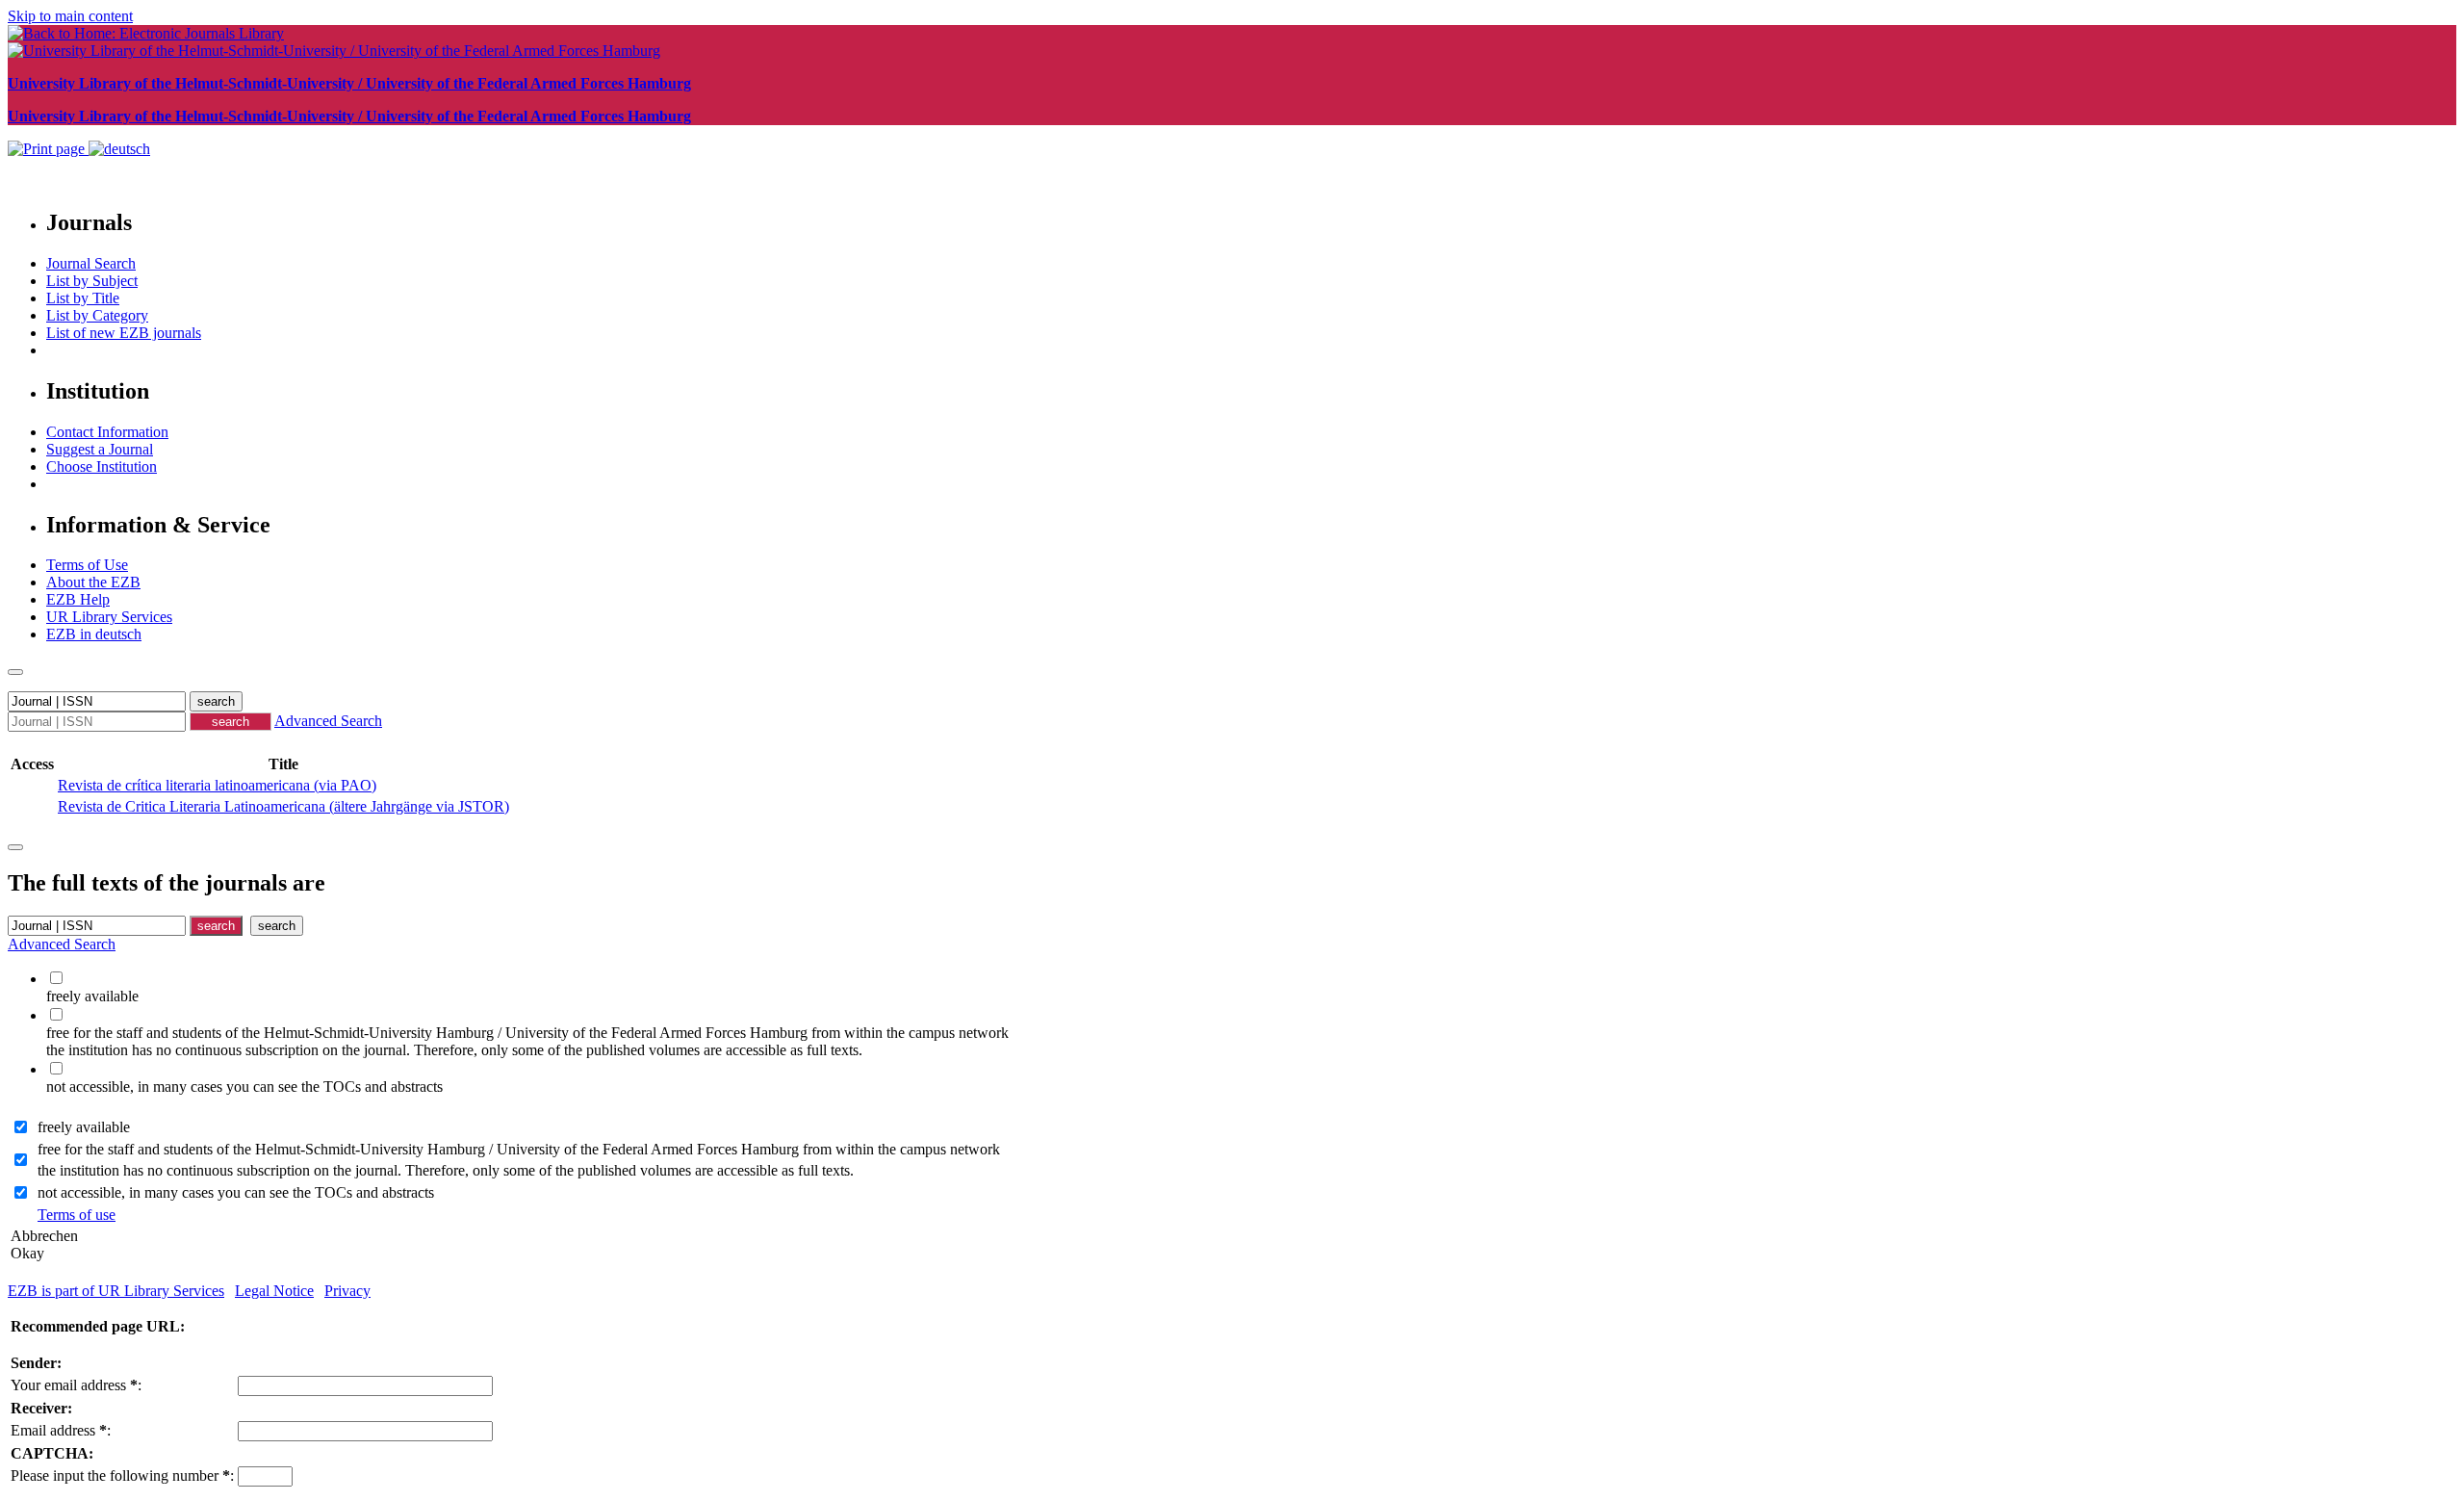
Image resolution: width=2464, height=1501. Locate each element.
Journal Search (91, 263)
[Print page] (48, 149)
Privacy (347, 1291)
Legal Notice (274, 1291)
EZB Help (78, 599)
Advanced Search (328, 721)
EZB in (94, 634)
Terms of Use (87, 565)
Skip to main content (70, 16)
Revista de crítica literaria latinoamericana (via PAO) (217, 785)
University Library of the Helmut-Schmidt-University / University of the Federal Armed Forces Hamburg (349, 83)
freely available (84, 1127)
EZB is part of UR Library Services (116, 1291)
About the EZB (93, 582)
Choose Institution (102, 466)
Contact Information (107, 432)
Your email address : (76, 1385)
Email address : (61, 1430)
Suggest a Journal (100, 449)
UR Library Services (109, 617)
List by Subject (92, 281)
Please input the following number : (122, 1475)
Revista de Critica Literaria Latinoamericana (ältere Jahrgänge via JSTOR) (283, 806)
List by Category (97, 315)
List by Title (83, 298)
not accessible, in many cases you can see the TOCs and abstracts (236, 1192)
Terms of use (77, 1215)
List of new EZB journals (124, 333)
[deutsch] (119, 149)
